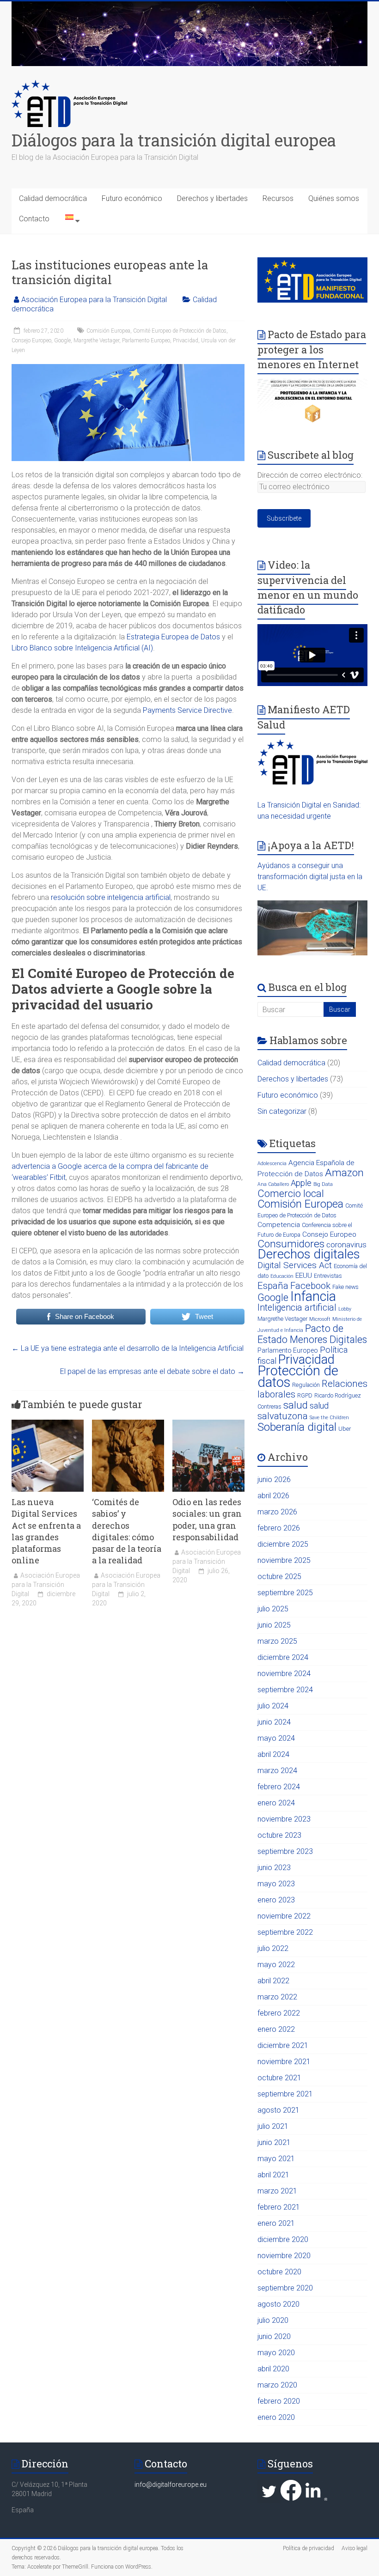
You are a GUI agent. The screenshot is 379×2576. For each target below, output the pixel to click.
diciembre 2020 (283, 2239)
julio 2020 (273, 2320)
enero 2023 (276, 1900)
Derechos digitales (309, 1254)
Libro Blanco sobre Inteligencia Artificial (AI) (82, 648)
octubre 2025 (279, 1577)
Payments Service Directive (187, 710)
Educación (282, 1276)
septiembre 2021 (285, 2094)
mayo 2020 (276, 2353)
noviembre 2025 (284, 1560)
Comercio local (291, 1194)
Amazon (344, 1173)
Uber (345, 1429)
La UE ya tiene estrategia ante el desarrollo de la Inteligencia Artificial (128, 1348)
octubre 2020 (279, 2272)
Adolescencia (272, 1163)
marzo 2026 (277, 1512)
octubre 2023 (279, 1835)
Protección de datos (298, 1376)
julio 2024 (273, 1706)
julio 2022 (273, 1948)
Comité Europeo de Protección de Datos (180, 331)
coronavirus (346, 1245)
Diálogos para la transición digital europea (174, 140)
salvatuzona (283, 1416)
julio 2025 (273, 1609)
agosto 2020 (278, 2304)
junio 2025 (274, 1625)
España (273, 1286)
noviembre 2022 (284, 1916)
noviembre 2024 (284, 1674)
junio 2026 (274, 1479)
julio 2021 (273, 2126)
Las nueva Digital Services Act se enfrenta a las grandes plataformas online (46, 1531)
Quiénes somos (334, 198)
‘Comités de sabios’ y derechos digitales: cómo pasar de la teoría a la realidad (127, 1531)
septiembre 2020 (285, 2288)
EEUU (304, 1276)
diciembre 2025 (283, 1544)
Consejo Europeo (31, 340)
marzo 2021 (277, 2191)
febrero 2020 (279, 2401)
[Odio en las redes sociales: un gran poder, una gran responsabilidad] (208, 1424)
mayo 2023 (276, 1884)
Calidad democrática (53, 198)
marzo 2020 (277, 2385)
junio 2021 (274, 2142)
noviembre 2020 (284, 2256)
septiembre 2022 (285, 1932)
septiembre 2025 (285, 1593)
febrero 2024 (279, 1787)
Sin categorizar (282, 1111)
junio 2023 (274, 1868)
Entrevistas (328, 1276)
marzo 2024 (277, 1771)
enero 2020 (276, 2417)
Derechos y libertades (212, 198)
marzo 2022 (277, 1997)
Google (62, 340)
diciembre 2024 (283, 1657)
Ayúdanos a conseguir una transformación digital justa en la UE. (310, 877)
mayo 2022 (276, 1965)
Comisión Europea (108, 331)
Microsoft (320, 1319)
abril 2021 (273, 2175)
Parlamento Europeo (146, 340)
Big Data (323, 1184)
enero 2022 (276, 2029)
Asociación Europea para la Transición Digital (94, 300)
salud (296, 1405)
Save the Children (329, 1418)
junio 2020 (274, 2336)
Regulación (306, 1385)
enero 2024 (276, 1803)
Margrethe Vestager (96, 340)
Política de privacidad (309, 2548)
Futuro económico (132, 198)
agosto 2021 (278, 2110)
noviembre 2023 (284, 1819)
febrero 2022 (279, 2013)
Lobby (345, 1309)
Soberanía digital (297, 1427)
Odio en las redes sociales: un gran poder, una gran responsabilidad (207, 1519)
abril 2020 (273, 2369)
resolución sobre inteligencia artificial (111, 897)
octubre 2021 (279, 2078)
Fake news (345, 1287)
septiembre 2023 (285, 1851)
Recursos (278, 198)
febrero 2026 (279, 1528)
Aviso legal (355, 2548)
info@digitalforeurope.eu (171, 2485)
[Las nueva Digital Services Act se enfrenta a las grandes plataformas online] (48, 1424)
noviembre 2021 (284, 2062)
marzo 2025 (277, 1641)
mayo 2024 (276, 1738)
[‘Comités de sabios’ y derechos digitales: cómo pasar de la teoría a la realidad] (128, 1424)
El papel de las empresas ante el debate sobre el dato (152, 1371)
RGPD (305, 1395)
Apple (301, 1183)
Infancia (313, 1296)
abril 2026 (273, 1496)
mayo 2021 (276, 2159)
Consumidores (291, 1244)
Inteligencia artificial (297, 1308)
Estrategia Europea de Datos (173, 637)
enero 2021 (276, 2223)
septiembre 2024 (285, 1690)
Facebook (310, 1286)
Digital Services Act (295, 1265)
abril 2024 (273, 1754)
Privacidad (186, 340)
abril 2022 (273, 1981)
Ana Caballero (273, 1184)
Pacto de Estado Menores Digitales (312, 1334)
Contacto (34, 219)
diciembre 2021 (283, 2045)
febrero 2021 (279, 2207)
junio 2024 (274, 1722)
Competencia (279, 1225)
